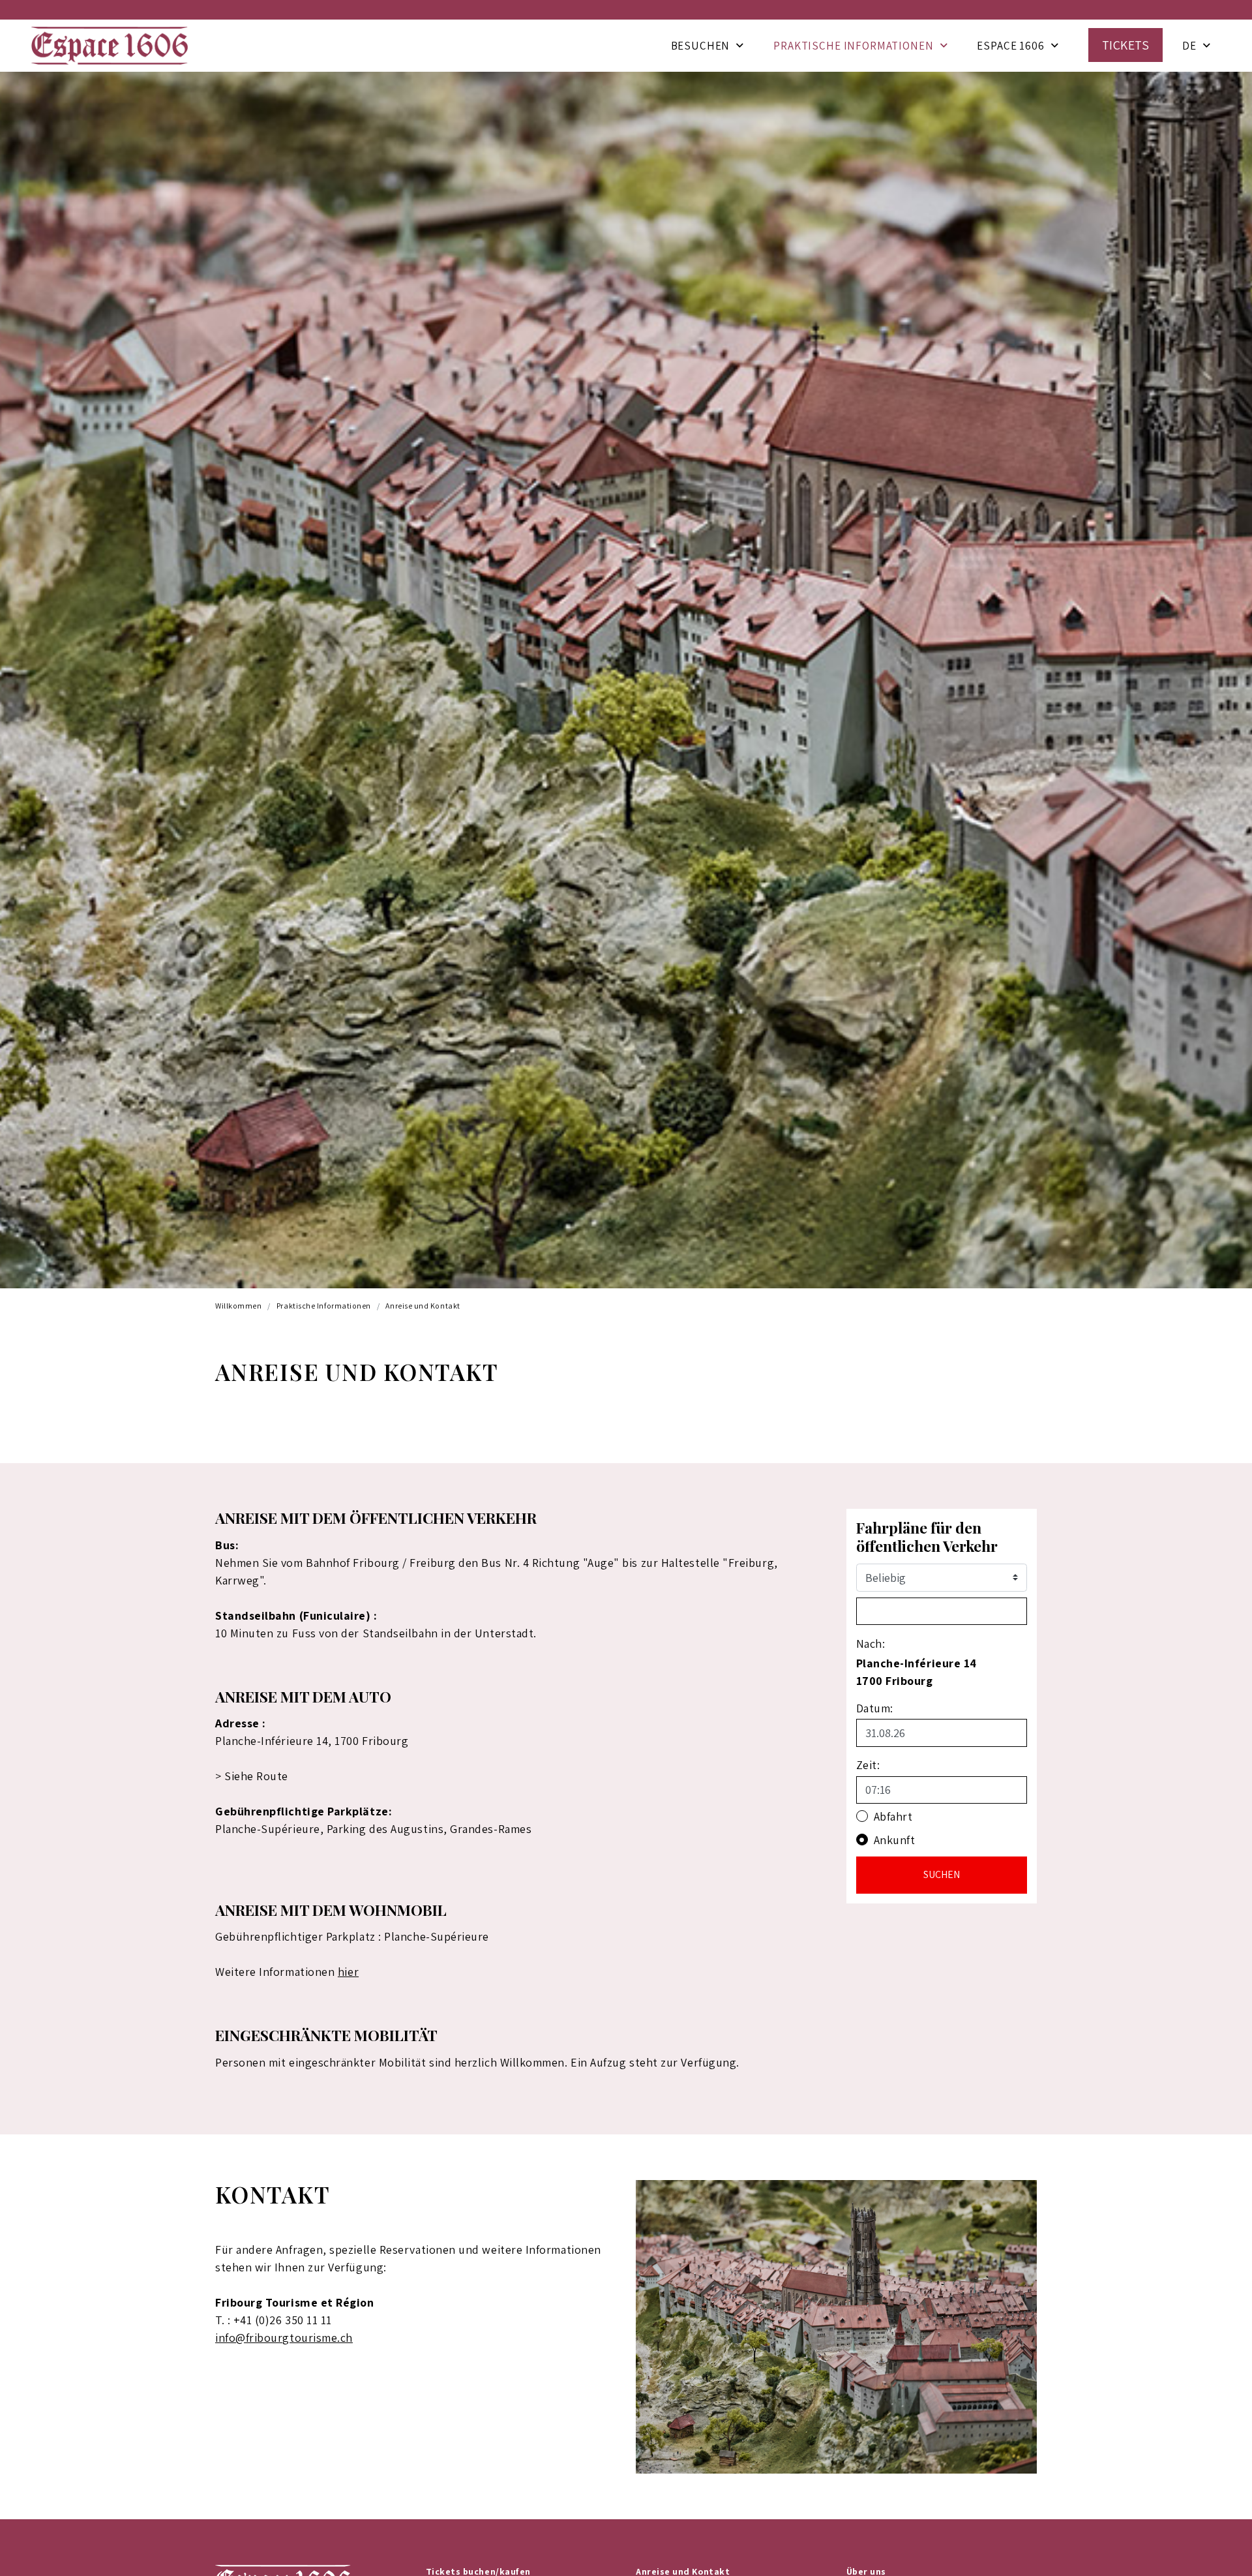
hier (348, 1972)
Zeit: (868, 1765)
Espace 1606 (1010, 46)
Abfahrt (893, 1816)
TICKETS (1126, 45)
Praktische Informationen (853, 46)
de (1189, 46)
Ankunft (895, 1840)
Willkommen (238, 1306)
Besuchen (701, 46)
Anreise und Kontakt (423, 1306)
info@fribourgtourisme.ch (284, 2338)
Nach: (871, 1644)
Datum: (875, 1708)
